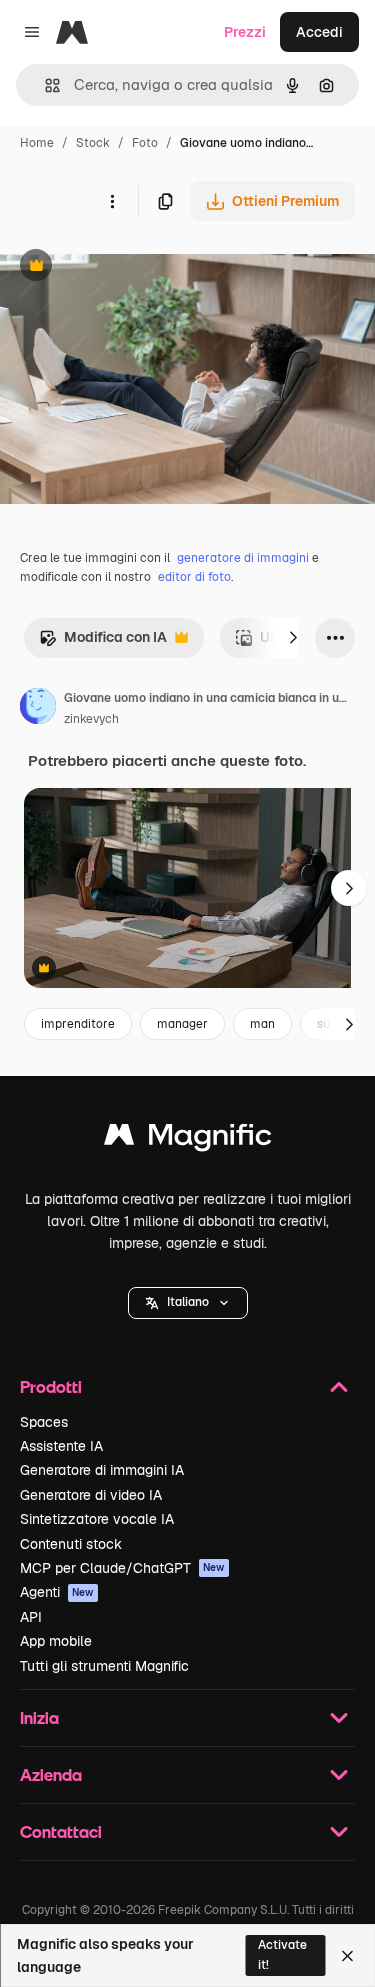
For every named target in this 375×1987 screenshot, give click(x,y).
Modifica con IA (103, 642)
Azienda (51, 1774)
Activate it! (282, 1954)
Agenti (57, 1592)
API (31, 1617)
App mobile (56, 1641)
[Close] (347, 1956)
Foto (145, 143)
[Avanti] (293, 638)
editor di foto (194, 577)
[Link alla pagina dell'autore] (38, 709)
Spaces (44, 1422)
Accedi (319, 32)
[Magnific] (188, 1139)
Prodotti (51, 1386)
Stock (93, 143)
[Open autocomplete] (44, 85)
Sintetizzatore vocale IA (97, 1519)
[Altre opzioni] (112, 201)
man (262, 1024)
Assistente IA (61, 1446)
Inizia (39, 1717)
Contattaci (61, 1831)
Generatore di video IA (91, 1495)
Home (37, 143)
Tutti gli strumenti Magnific (104, 1666)
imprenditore (78, 1024)
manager (182, 1024)
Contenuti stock (71, 1544)
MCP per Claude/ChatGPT (122, 1568)
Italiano (188, 1302)
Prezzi (245, 32)
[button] (188, 1303)
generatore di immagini (243, 558)
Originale (132, 267)
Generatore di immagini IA (102, 1470)
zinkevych (91, 719)
